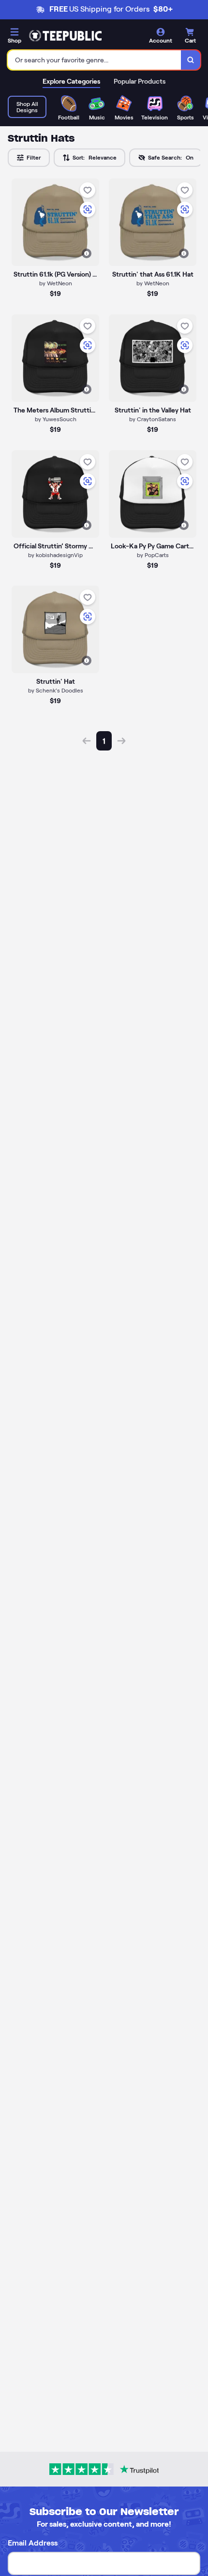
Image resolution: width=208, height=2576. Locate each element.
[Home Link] (65, 36)
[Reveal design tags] (87, 253)
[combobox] (95, 60)
